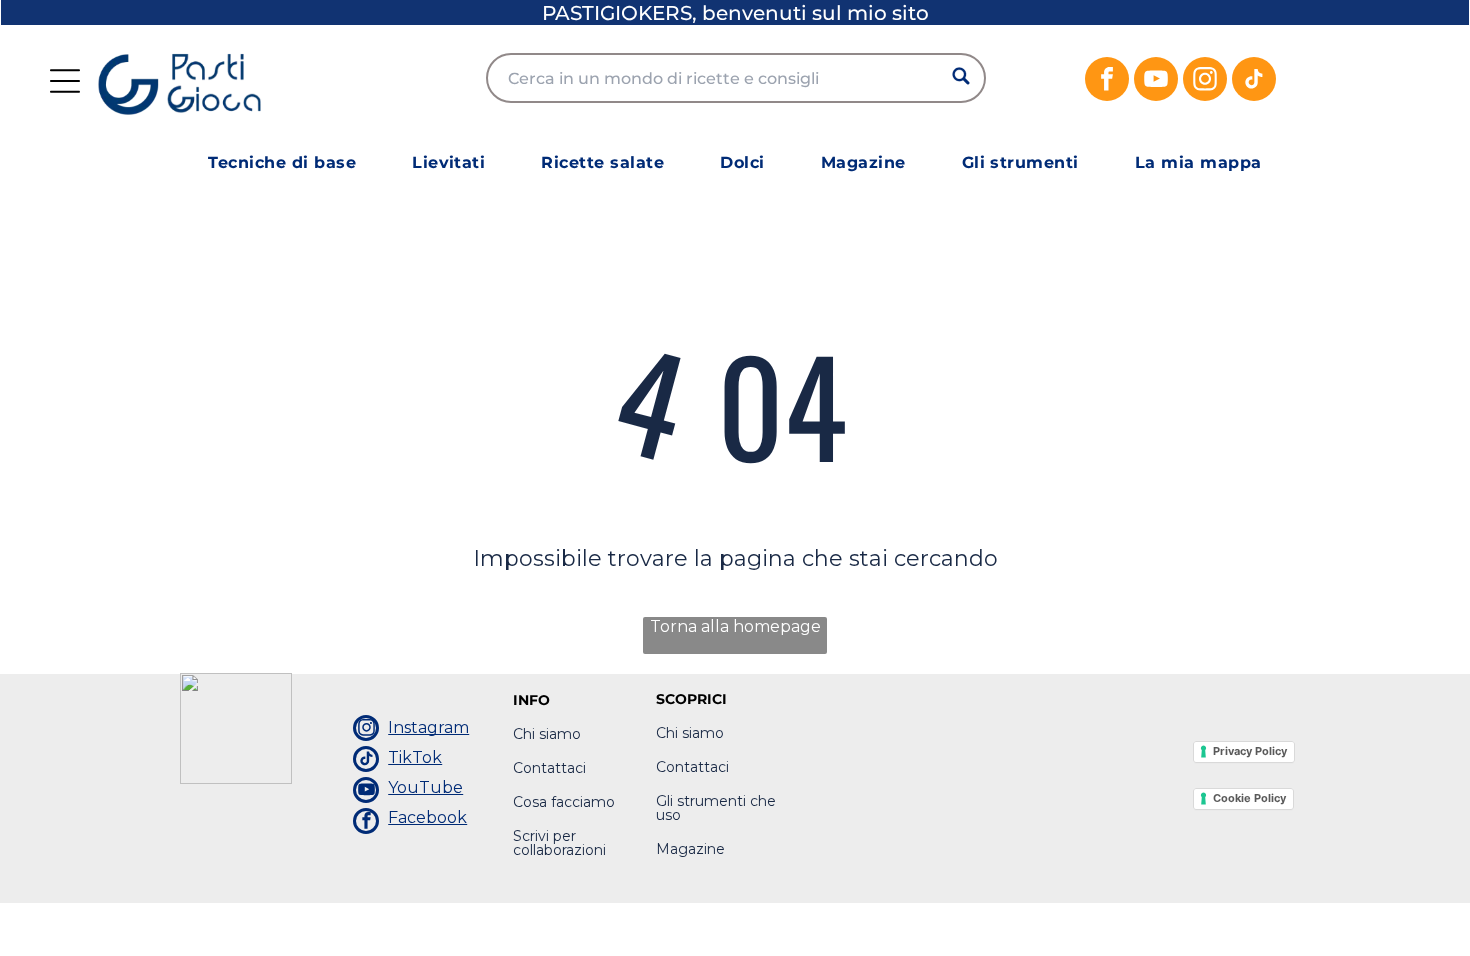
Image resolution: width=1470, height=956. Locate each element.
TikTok (415, 757)
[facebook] (1107, 81)
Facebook (427, 817)
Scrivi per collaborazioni (559, 843)
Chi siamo (547, 734)
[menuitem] (282, 162)
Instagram (428, 727)
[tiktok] (1254, 81)
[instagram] (1205, 81)
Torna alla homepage (735, 626)
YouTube (425, 787)
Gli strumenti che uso (716, 808)
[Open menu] (65, 81)
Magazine (690, 849)
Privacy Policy (1250, 751)
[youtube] (1156, 81)
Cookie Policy (1249, 798)
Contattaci (549, 768)
